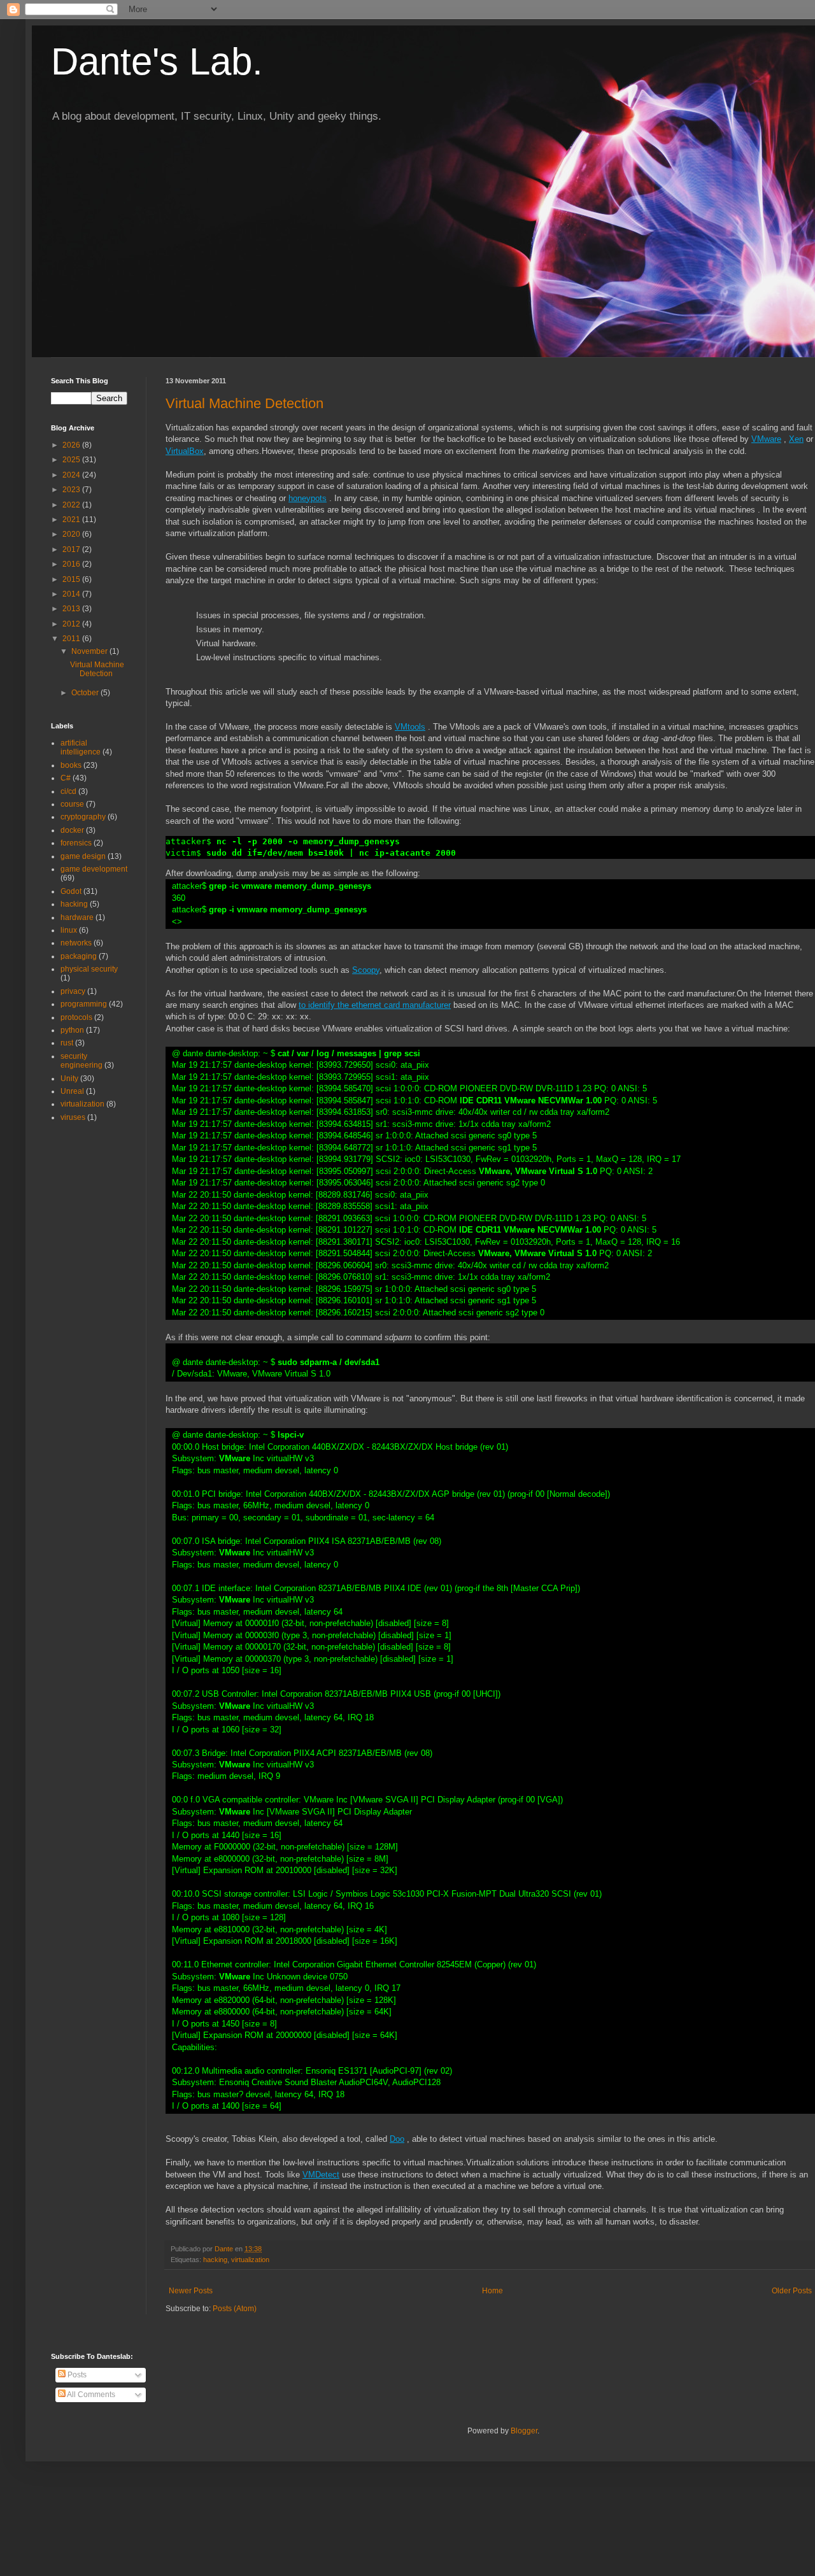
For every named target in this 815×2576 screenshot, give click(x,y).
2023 (72, 490)
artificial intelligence (81, 747)
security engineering (81, 1061)
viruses (73, 1117)
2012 (72, 624)
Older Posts (792, 2291)
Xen (796, 439)
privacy (73, 991)
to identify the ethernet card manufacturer (375, 1005)
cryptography (83, 817)
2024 (72, 475)
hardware (77, 917)
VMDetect (321, 2175)
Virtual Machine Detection (244, 403)
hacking (215, 2260)
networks (76, 943)
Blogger (524, 2431)
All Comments (90, 2395)
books (71, 765)
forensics (76, 843)
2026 (72, 445)
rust (67, 1043)
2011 (72, 639)
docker (72, 830)
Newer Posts (191, 2291)
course (72, 804)
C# (66, 778)
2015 (72, 579)
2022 (72, 505)
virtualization (250, 2260)
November (90, 651)
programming (84, 1004)
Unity (69, 1079)
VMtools (410, 727)
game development (94, 869)
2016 (72, 564)
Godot (71, 891)
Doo (397, 2139)
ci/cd (68, 791)
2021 (72, 520)
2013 (72, 609)
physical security (89, 969)
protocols (76, 1017)
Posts (76, 2375)
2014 (72, 594)
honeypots (308, 498)
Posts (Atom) (235, 2309)
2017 (72, 549)
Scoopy (366, 970)
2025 (72, 460)
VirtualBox (185, 451)
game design (83, 856)
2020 (72, 534)
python (72, 1030)
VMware (766, 439)
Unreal (72, 1091)
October (86, 693)
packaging (79, 956)
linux (69, 930)
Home (493, 2291)
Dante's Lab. (157, 61)
